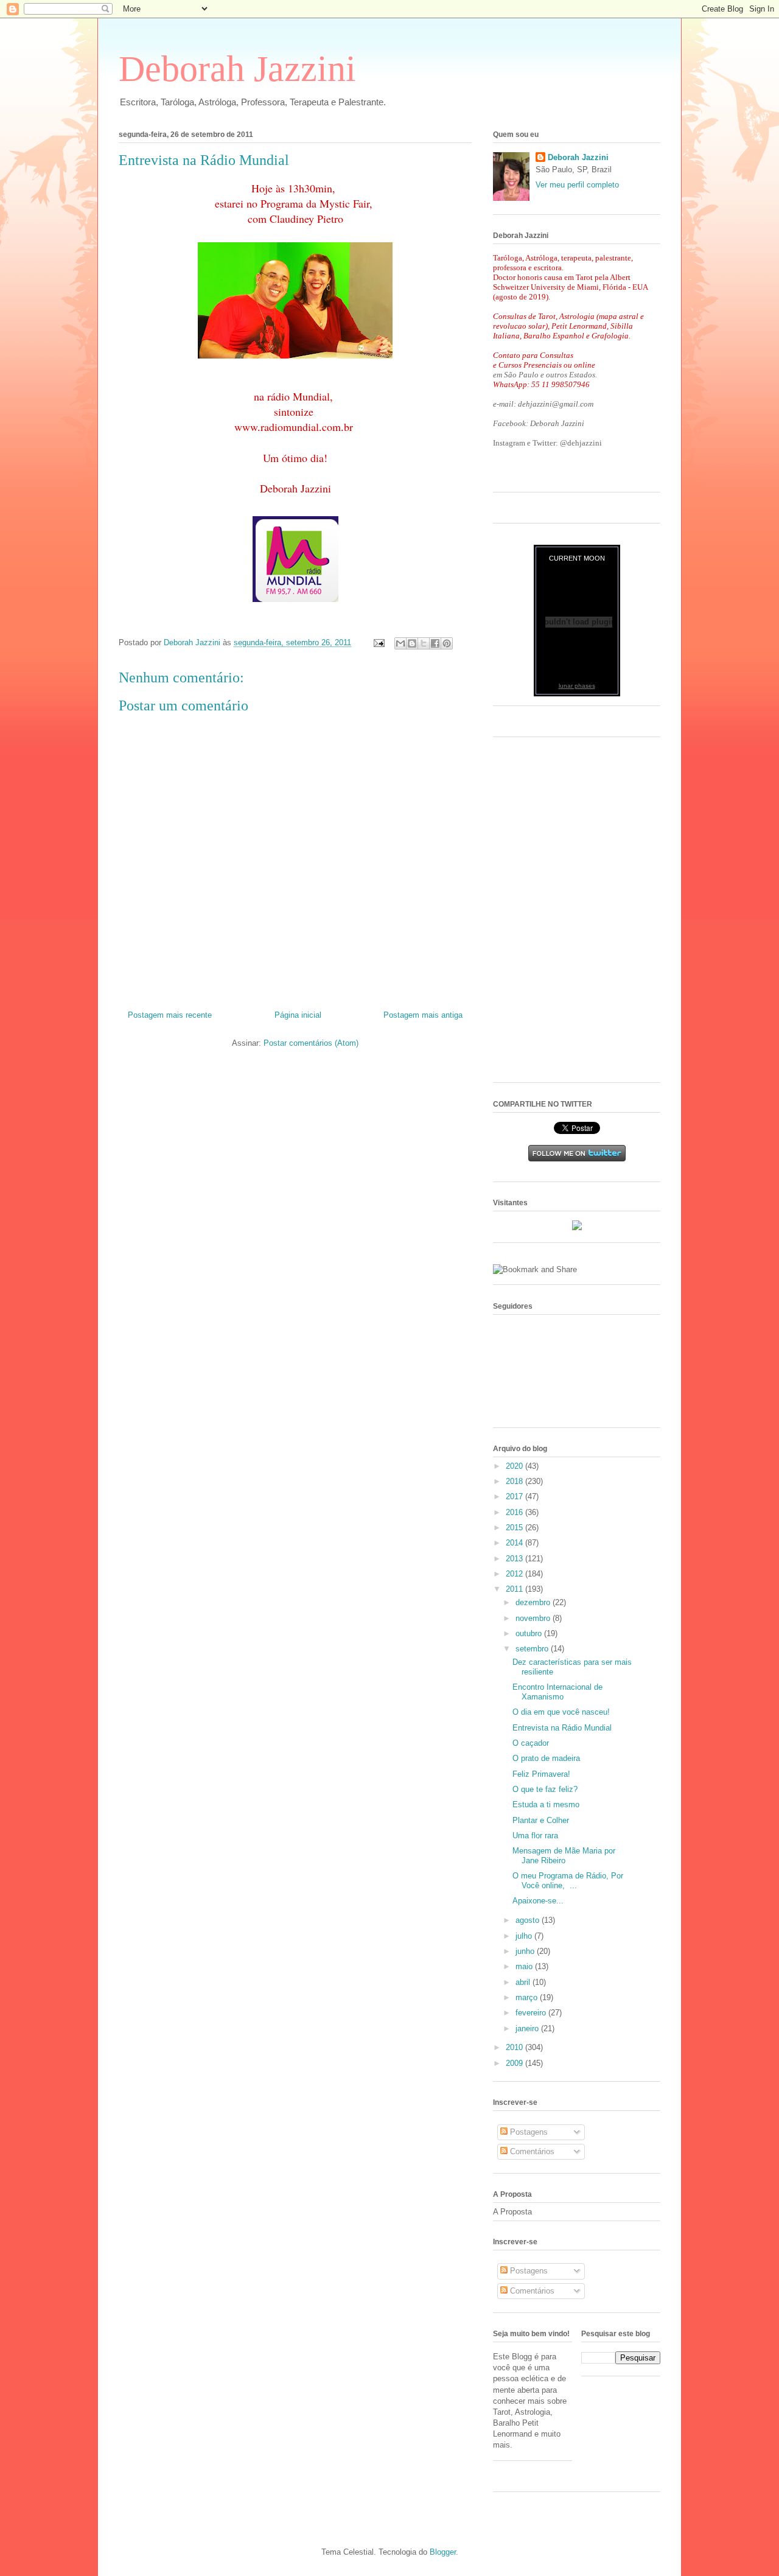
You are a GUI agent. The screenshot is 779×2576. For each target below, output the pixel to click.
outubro (530, 1633)
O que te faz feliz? (545, 1789)
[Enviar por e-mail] (400, 643)
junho (526, 1951)
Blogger (443, 2552)
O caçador (531, 1743)
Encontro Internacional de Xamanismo (557, 1692)
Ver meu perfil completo (577, 185)
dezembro (534, 1602)
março (528, 1997)
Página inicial (298, 1015)
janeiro (528, 2028)
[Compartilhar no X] (424, 643)
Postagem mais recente (170, 1015)
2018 (515, 1481)
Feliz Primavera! (541, 1774)
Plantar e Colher (541, 1820)
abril (524, 1982)
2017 (515, 1496)
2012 (515, 1574)
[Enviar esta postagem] (378, 642)
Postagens (528, 2132)
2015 (515, 1528)
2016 (515, 1512)
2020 (515, 1466)
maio (525, 1966)
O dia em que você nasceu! (561, 1712)
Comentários (531, 2151)
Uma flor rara (535, 1836)
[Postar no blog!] (412, 643)
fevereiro (532, 2013)
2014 (515, 1543)
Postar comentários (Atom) (311, 1043)
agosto (529, 1920)
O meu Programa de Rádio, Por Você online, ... (568, 1881)
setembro (533, 1649)
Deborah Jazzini (237, 69)
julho (525, 1936)
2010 (515, 2047)
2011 (515, 1589)
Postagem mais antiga (423, 1015)
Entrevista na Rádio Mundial (562, 1728)
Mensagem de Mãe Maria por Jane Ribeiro (564, 1856)
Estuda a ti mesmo (546, 1804)
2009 (515, 2063)
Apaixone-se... (538, 1901)
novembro (534, 1618)
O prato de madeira (546, 1758)
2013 (515, 1559)
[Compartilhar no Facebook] (435, 643)
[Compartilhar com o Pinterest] (447, 643)
